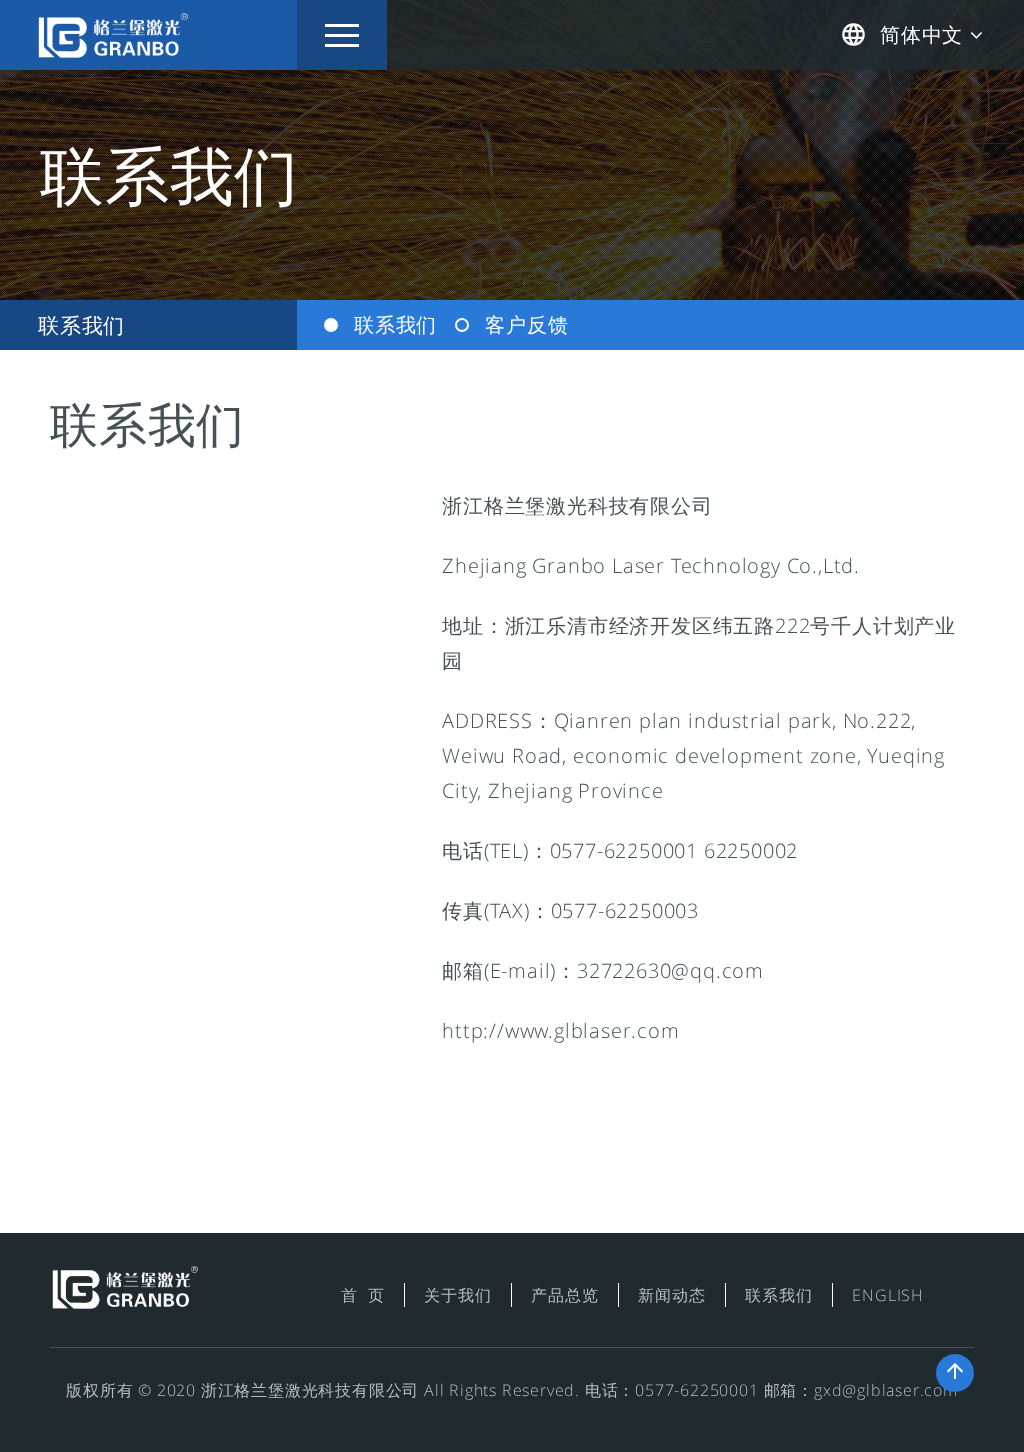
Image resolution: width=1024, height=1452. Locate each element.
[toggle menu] (342, 35)
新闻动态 (671, 1295)
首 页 (362, 1295)
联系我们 (81, 324)
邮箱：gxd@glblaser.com (861, 1390)
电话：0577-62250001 (672, 1390)
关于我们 (457, 1295)
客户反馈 (526, 324)
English (888, 1295)
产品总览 (564, 1295)
